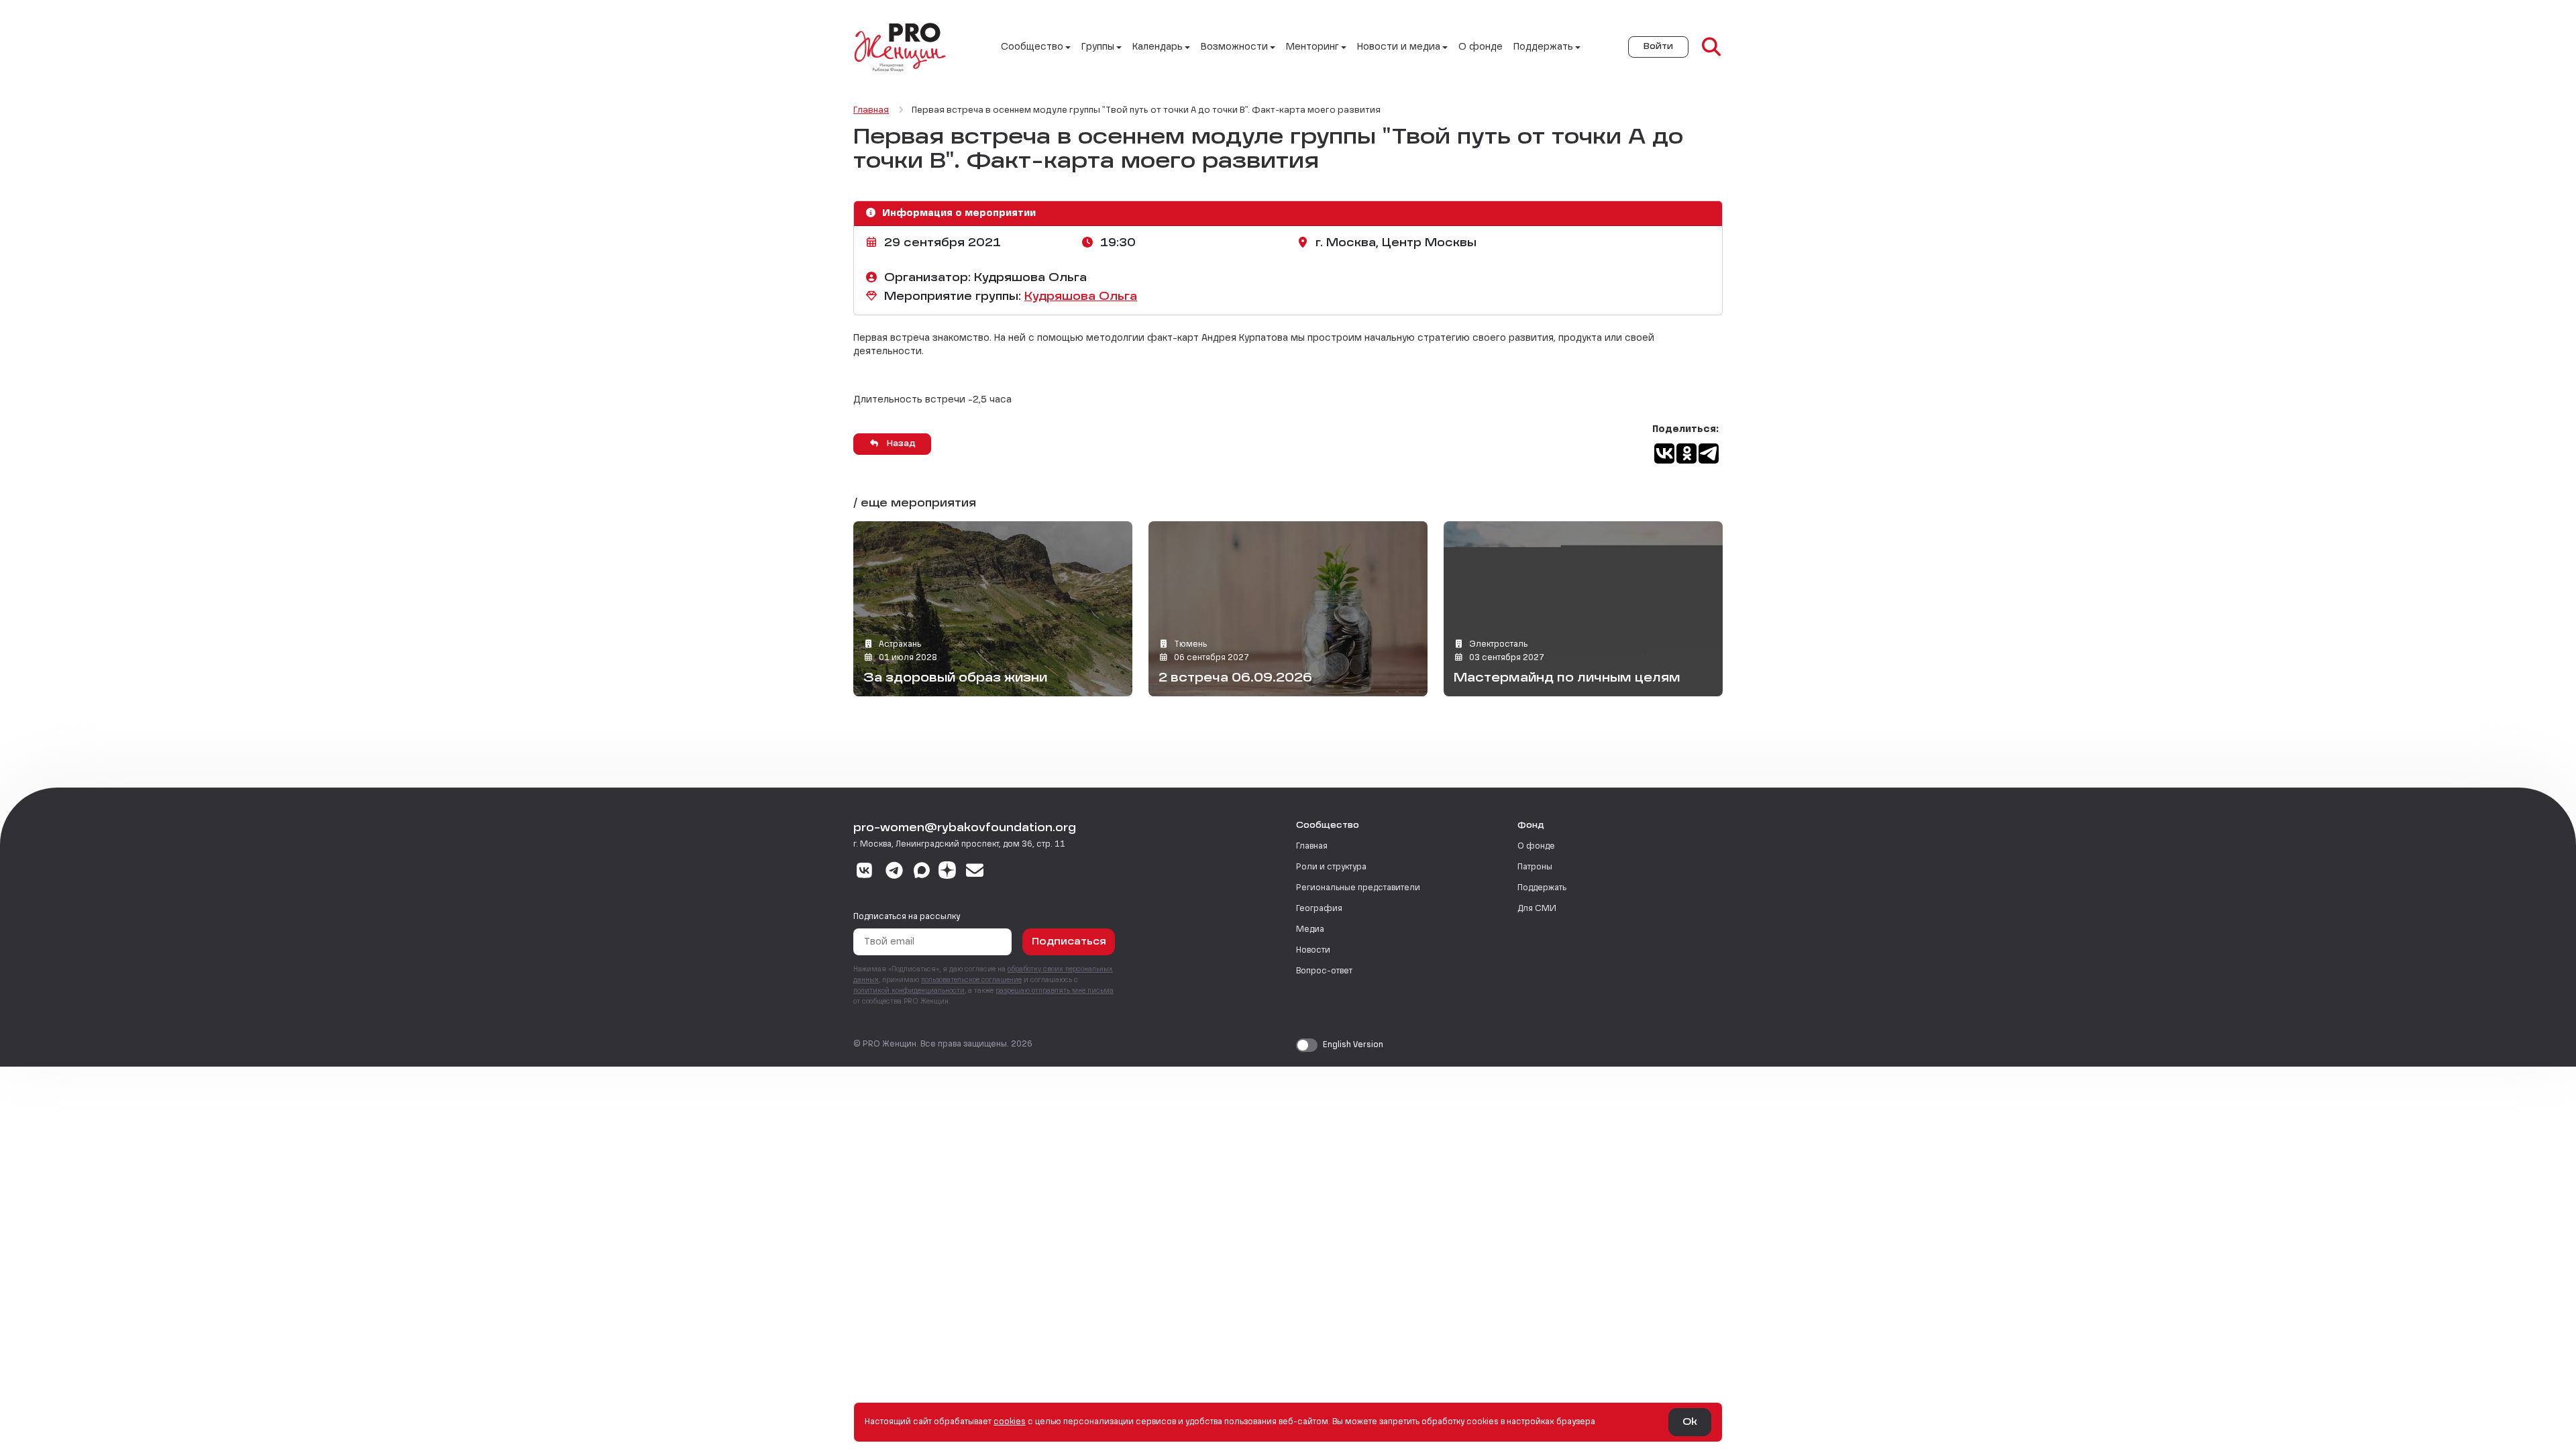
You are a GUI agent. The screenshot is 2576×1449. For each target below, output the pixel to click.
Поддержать (1542, 888)
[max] (922, 872)
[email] (975, 872)
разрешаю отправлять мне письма (1055, 991)
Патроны (1535, 867)
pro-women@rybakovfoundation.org (965, 828)
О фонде (1481, 47)
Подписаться (1069, 942)
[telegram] (895, 872)
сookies (1010, 1422)
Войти (1658, 47)
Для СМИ (1537, 909)
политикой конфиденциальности (909, 991)
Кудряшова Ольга (1081, 297)
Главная (1312, 847)
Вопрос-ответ (1324, 971)
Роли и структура (1331, 867)
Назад (900, 444)
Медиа (1310, 930)
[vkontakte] (864, 872)
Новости (1313, 951)
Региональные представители (1358, 888)
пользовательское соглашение (971, 980)
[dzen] (947, 872)
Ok (1690, 1422)
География (1319, 909)
